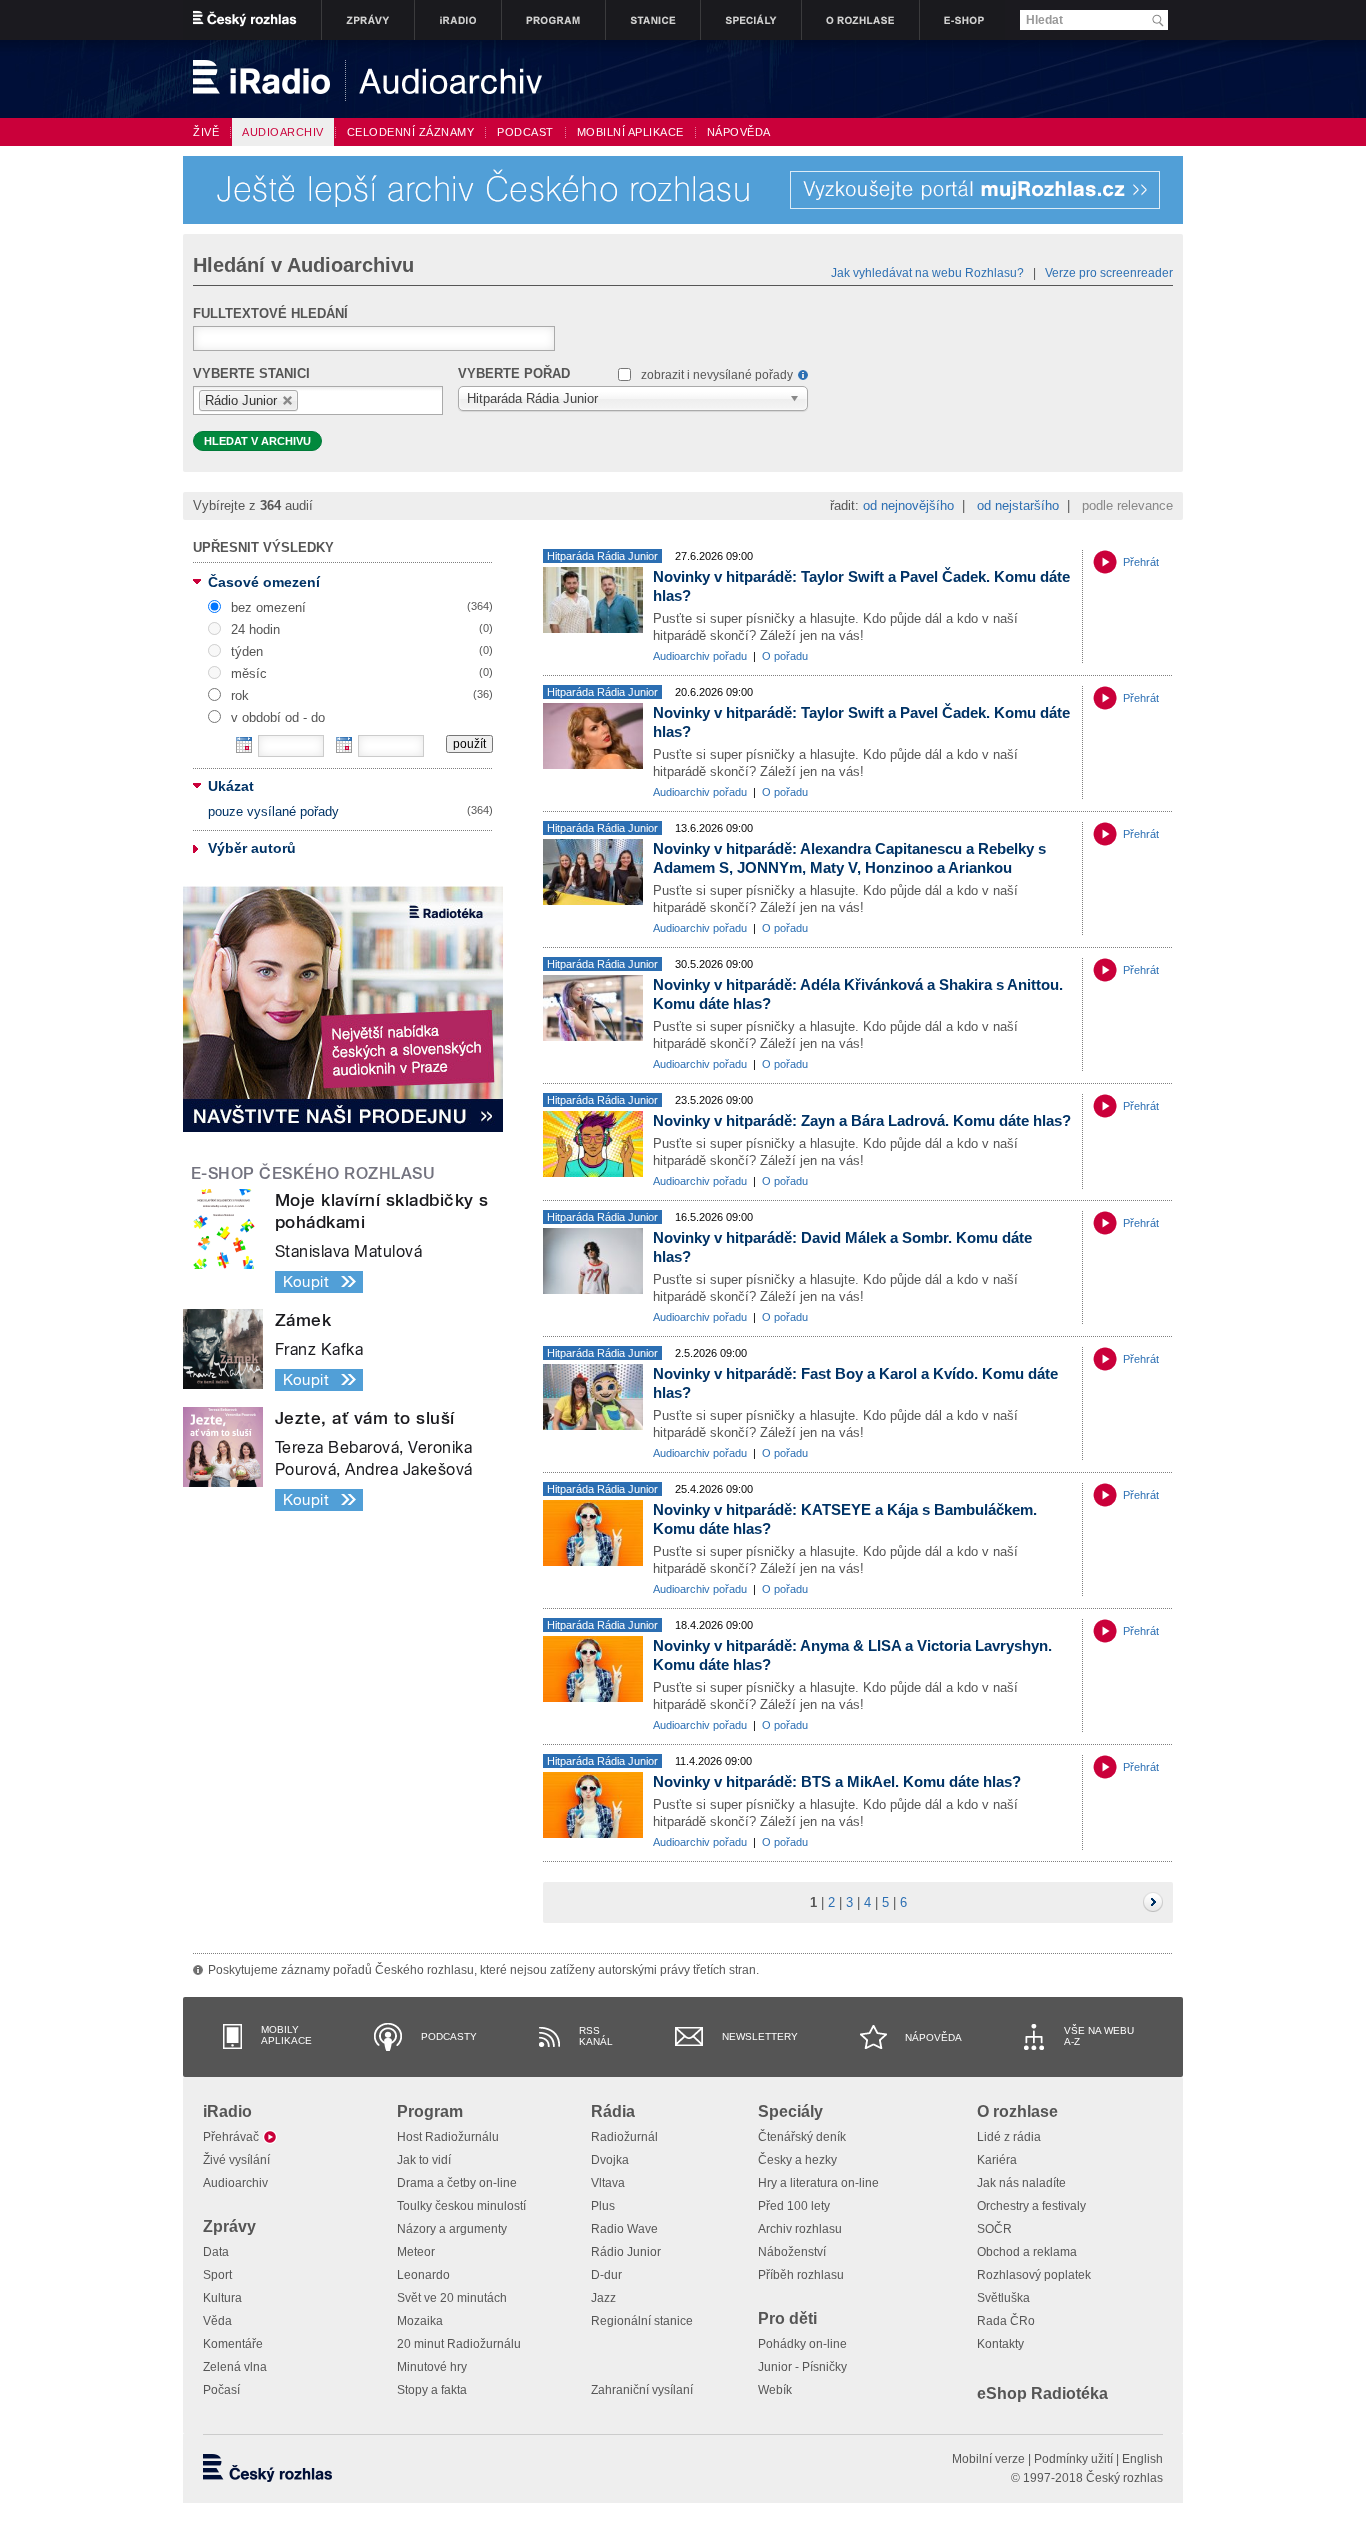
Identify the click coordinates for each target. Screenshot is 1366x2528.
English (1142, 2459)
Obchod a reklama (1027, 2252)
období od (244, 745)
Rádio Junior (626, 2252)
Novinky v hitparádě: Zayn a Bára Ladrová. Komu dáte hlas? (862, 1120)
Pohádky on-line (802, 2344)
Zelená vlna (235, 2367)
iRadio (227, 2111)
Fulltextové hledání (270, 313)
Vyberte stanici (251, 373)
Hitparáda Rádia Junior (602, 556)
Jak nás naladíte (1021, 2183)
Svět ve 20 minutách (452, 2298)
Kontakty (1000, 2344)
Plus (603, 2206)
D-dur (606, 2275)
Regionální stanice (642, 2321)
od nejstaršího (1018, 505)
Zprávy (229, 2226)
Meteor (416, 2252)
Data (216, 2252)
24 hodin (255, 629)
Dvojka (610, 2160)
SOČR (994, 2229)
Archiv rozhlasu (800, 2229)
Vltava (608, 2183)
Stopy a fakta (432, 2390)
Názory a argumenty (452, 2229)
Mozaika (420, 2321)
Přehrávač (231, 2137)
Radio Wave (624, 2229)
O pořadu (785, 656)
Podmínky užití (1073, 2459)
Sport (217, 2275)
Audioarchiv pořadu (700, 656)
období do (344, 745)
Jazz (603, 2298)
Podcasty (449, 2036)
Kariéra (997, 2160)
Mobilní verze (988, 2459)
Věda (217, 2321)
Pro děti (787, 2318)
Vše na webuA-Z (1099, 2036)
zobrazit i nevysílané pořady (717, 375)
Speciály (790, 2111)
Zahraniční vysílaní (642, 2390)
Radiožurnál (624, 2137)
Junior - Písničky (802, 2367)
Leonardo (423, 2275)
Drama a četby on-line (457, 2183)
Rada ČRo (1006, 2321)
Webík (775, 2390)
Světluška (1003, 2298)
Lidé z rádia (1009, 2137)
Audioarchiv (235, 2183)
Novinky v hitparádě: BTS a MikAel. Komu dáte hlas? (837, 1781)
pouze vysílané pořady (273, 811)
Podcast (525, 132)
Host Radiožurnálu (448, 2137)
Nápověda (933, 2037)
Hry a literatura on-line (818, 2183)
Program (430, 2111)
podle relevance (1127, 505)
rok (240, 695)
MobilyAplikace (286, 2035)
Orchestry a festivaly (1031, 2206)
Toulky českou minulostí (461, 2206)
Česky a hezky (797, 2160)
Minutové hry (432, 2367)
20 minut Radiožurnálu (459, 2344)
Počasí (221, 2390)
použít (469, 744)
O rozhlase (1017, 2111)
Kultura (222, 2298)
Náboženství (792, 2252)
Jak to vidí (424, 2160)
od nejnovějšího (908, 505)
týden (247, 651)
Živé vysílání (236, 2160)
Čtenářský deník (802, 2137)
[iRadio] (498, 79)
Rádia (613, 2111)
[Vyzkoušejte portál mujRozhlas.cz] (683, 190)
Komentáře (233, 2344)
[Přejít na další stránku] (1153, 1902)
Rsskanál (596, 2036)
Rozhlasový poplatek (1034, 2275)
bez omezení (268, 607)
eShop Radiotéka (1042, 2393)
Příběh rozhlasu (801, 2275)
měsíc (249, 673)
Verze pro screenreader (1109, 273)
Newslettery (760, 2036)
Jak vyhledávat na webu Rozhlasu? (927, 273)
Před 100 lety (794, 2206)
